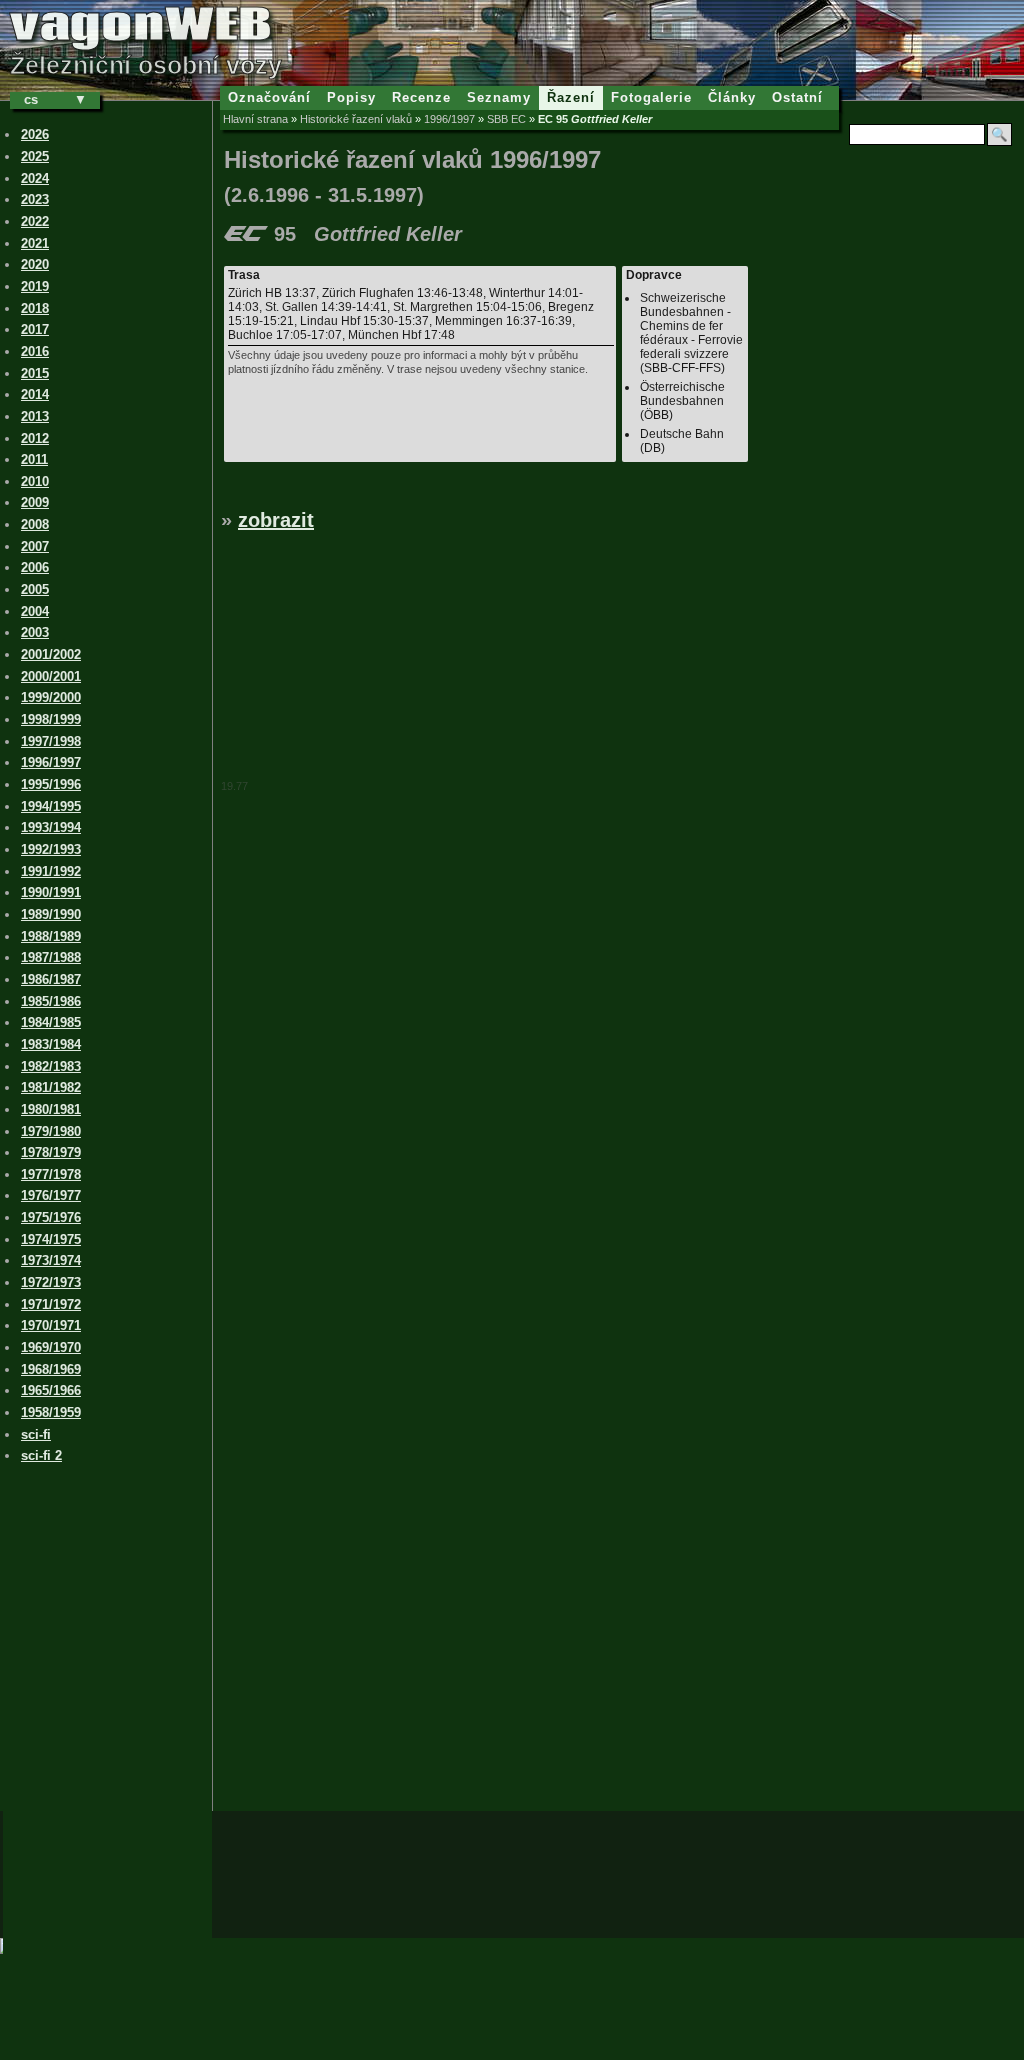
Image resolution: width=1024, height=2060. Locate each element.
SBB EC (506, 119)
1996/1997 (449, 119)
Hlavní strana (255, 119)
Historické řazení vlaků (356, 119)
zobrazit (276, 520)
